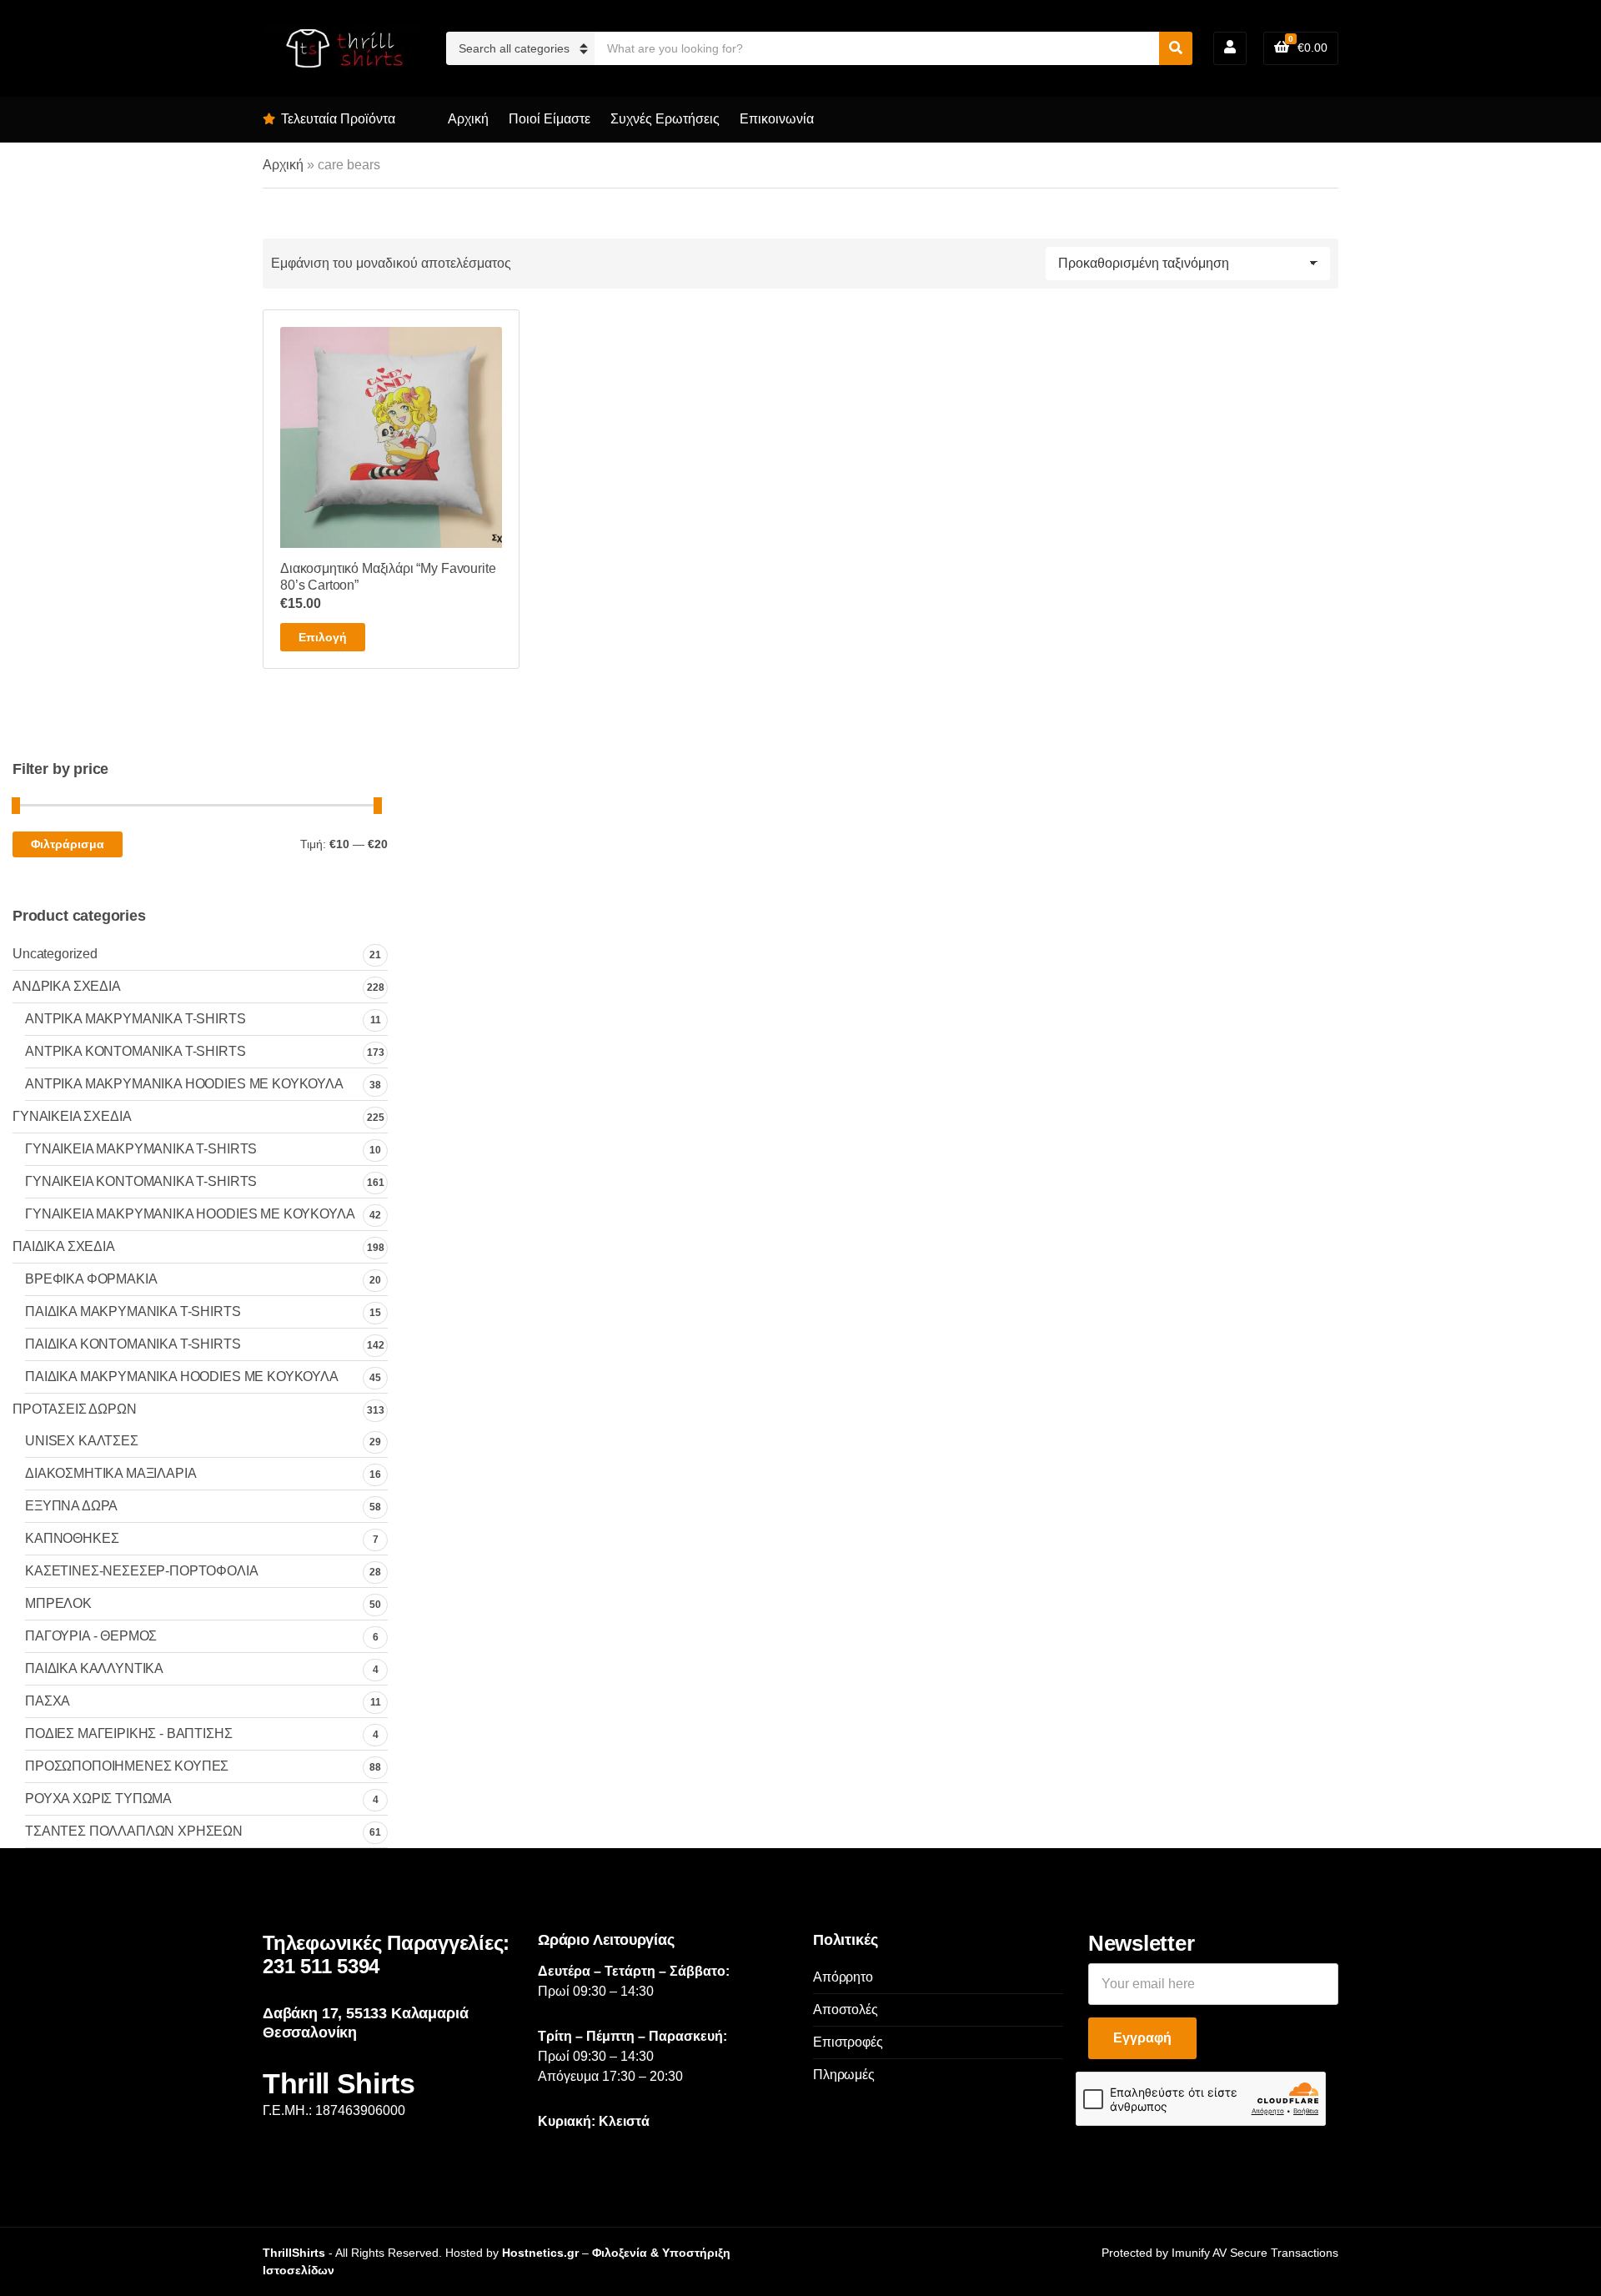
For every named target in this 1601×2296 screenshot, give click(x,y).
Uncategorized (55, 954)
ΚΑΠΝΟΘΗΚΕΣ (72, 1538)
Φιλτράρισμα (68, 844)
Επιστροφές (848, 2042)
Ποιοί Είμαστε (550, 119)
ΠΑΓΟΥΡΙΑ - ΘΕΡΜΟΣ (91, 1636)
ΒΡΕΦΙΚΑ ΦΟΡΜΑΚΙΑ (91, 1279)
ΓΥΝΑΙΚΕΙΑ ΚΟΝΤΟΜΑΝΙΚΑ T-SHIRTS (141, 1181)
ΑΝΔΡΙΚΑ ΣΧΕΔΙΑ (67, 986)
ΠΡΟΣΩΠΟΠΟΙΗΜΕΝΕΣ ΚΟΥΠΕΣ (127, 1766)
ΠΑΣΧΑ (48, 1701)
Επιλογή (323, 637)
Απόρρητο (843, 1977)
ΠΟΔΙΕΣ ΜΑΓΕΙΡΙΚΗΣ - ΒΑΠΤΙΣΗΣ (129, 1733)
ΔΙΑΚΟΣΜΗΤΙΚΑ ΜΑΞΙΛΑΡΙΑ (110, 1473)
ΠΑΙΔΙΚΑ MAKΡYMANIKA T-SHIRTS (133, 1311)
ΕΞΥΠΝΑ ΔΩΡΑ (71, 1506)
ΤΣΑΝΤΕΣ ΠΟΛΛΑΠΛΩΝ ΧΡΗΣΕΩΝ (134, 1831)
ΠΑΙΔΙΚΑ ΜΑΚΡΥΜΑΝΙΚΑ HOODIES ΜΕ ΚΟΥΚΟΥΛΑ (182, 1377)
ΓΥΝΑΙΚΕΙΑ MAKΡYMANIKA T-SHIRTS (141, 1149)
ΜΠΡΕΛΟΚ (58, 1603)
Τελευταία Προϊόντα (338, 119)
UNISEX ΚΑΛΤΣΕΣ (82, 1441)
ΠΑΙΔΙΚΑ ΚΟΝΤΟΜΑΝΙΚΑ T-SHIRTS (133, 1344)
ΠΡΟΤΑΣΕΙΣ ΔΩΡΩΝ (75, 1409)
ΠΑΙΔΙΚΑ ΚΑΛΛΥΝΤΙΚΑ (94, 1668)
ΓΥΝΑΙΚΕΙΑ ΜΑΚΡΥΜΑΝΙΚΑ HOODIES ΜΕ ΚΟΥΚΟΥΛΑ (190, 1214)
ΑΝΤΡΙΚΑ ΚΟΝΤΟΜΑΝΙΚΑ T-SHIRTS (136, 1051)
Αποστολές (846, 2010)
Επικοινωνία (777, 119)
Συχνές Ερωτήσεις (665, 119)
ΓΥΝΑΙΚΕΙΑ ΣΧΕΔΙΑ (72, 1116)
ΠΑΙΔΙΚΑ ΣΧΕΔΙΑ (64, 1246)
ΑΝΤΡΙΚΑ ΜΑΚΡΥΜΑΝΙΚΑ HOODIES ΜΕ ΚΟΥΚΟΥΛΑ (184, 1084)
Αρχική (468, 119)
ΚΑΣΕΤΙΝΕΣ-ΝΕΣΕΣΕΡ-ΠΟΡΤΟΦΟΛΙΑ (142, 1571)
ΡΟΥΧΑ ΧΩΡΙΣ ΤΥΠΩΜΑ (98, 1799)
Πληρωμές (844, 2075)
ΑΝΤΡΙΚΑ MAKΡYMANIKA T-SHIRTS (136, 1019)
